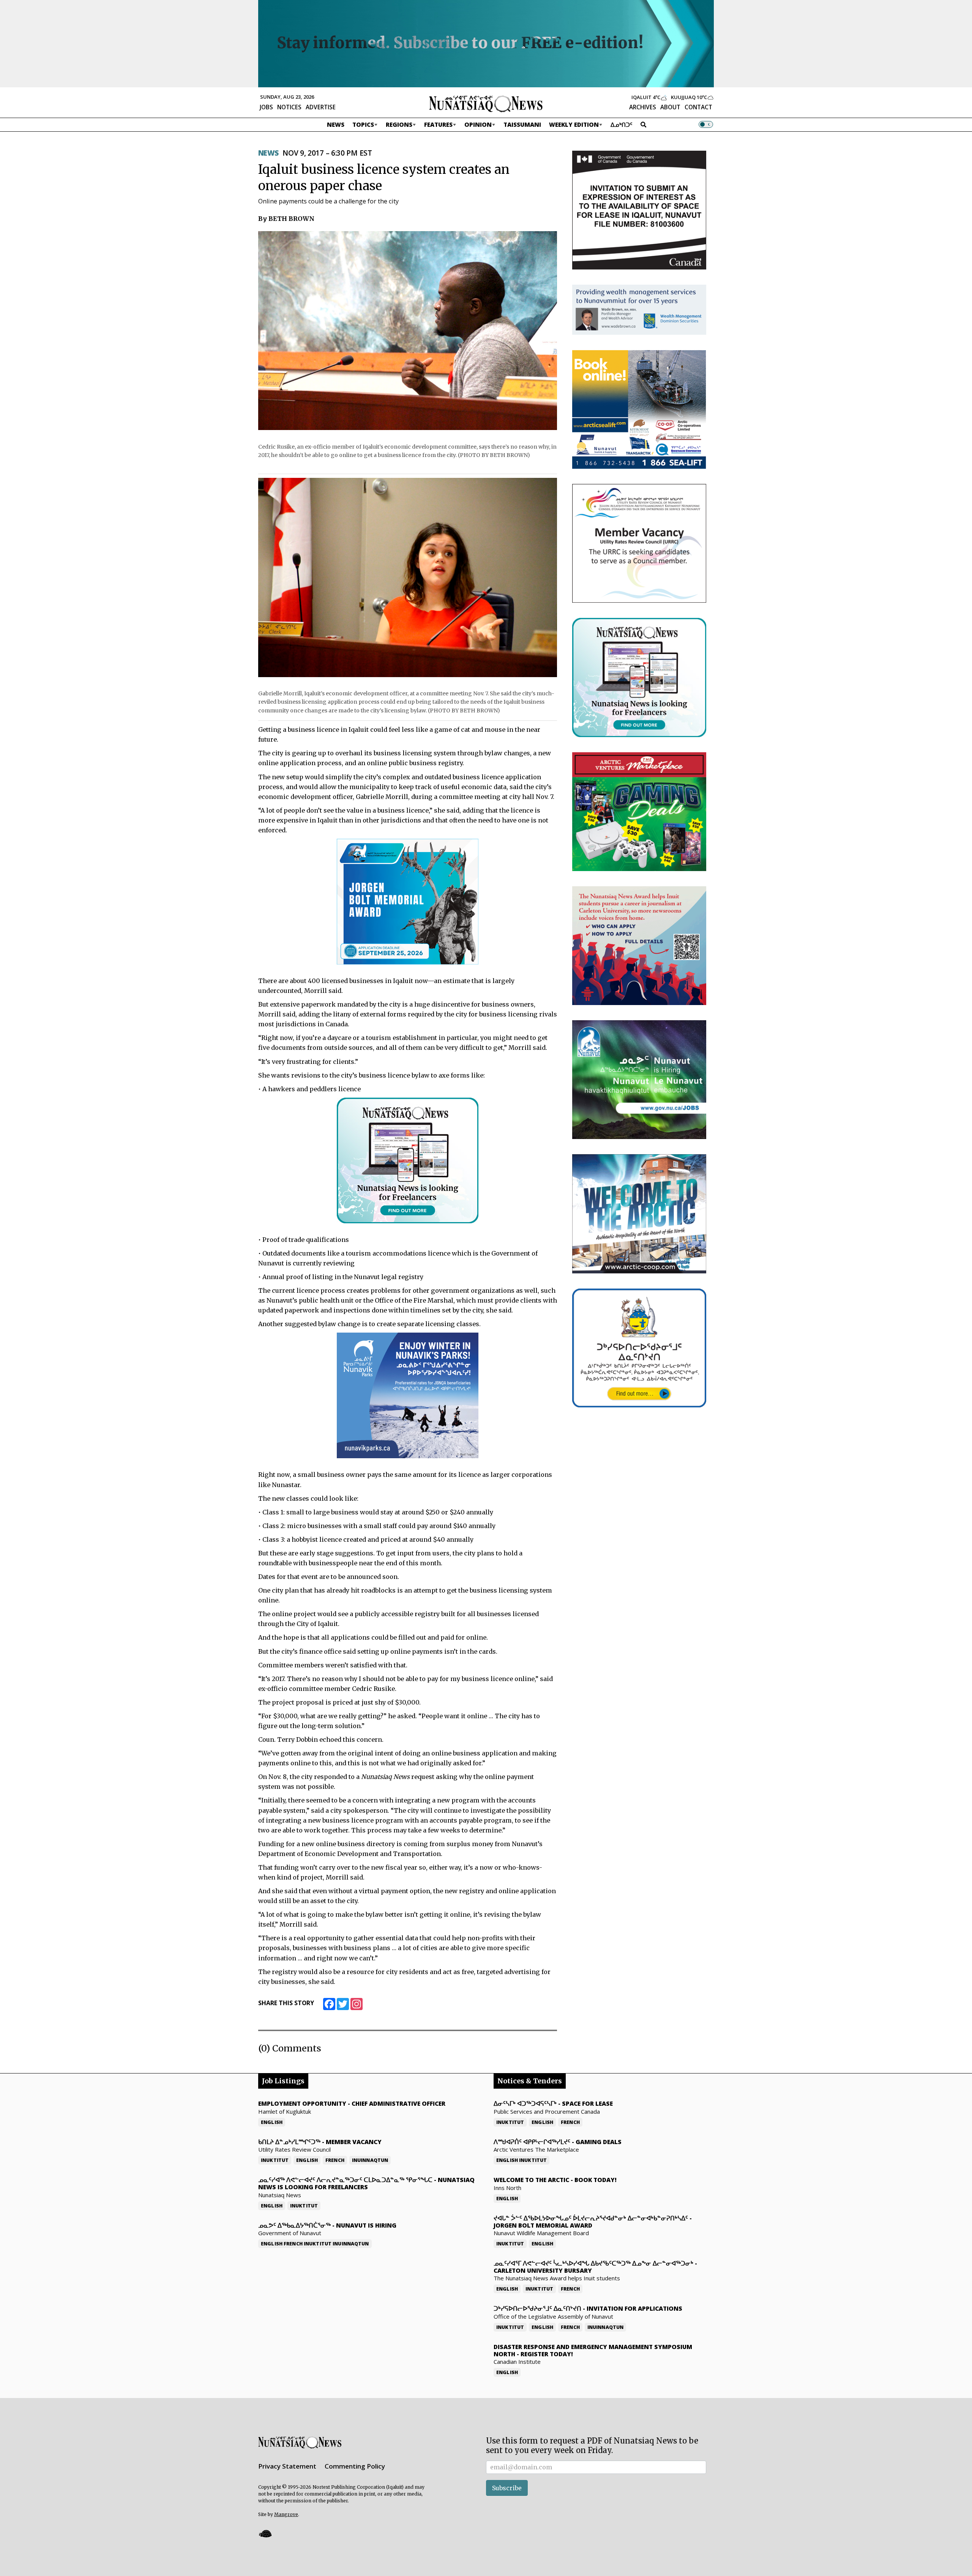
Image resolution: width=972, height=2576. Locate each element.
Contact (698, 107)
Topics (363, 124)
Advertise (321, 107)
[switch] (706, 124)
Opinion (478, 124)
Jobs (266, 107)
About (670, 107)
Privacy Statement (287, 2466)
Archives (643, 107)
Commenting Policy (355, 2466)
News (336, 124)
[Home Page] (486, 103)
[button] (265, 2533)
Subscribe (507, 2488)
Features (438, 124)
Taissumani (522, 124)
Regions (399, 124)
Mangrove (286, 2514)
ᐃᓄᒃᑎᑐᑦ (622, 124)
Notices (289, 107)
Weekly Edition (574, 124)
